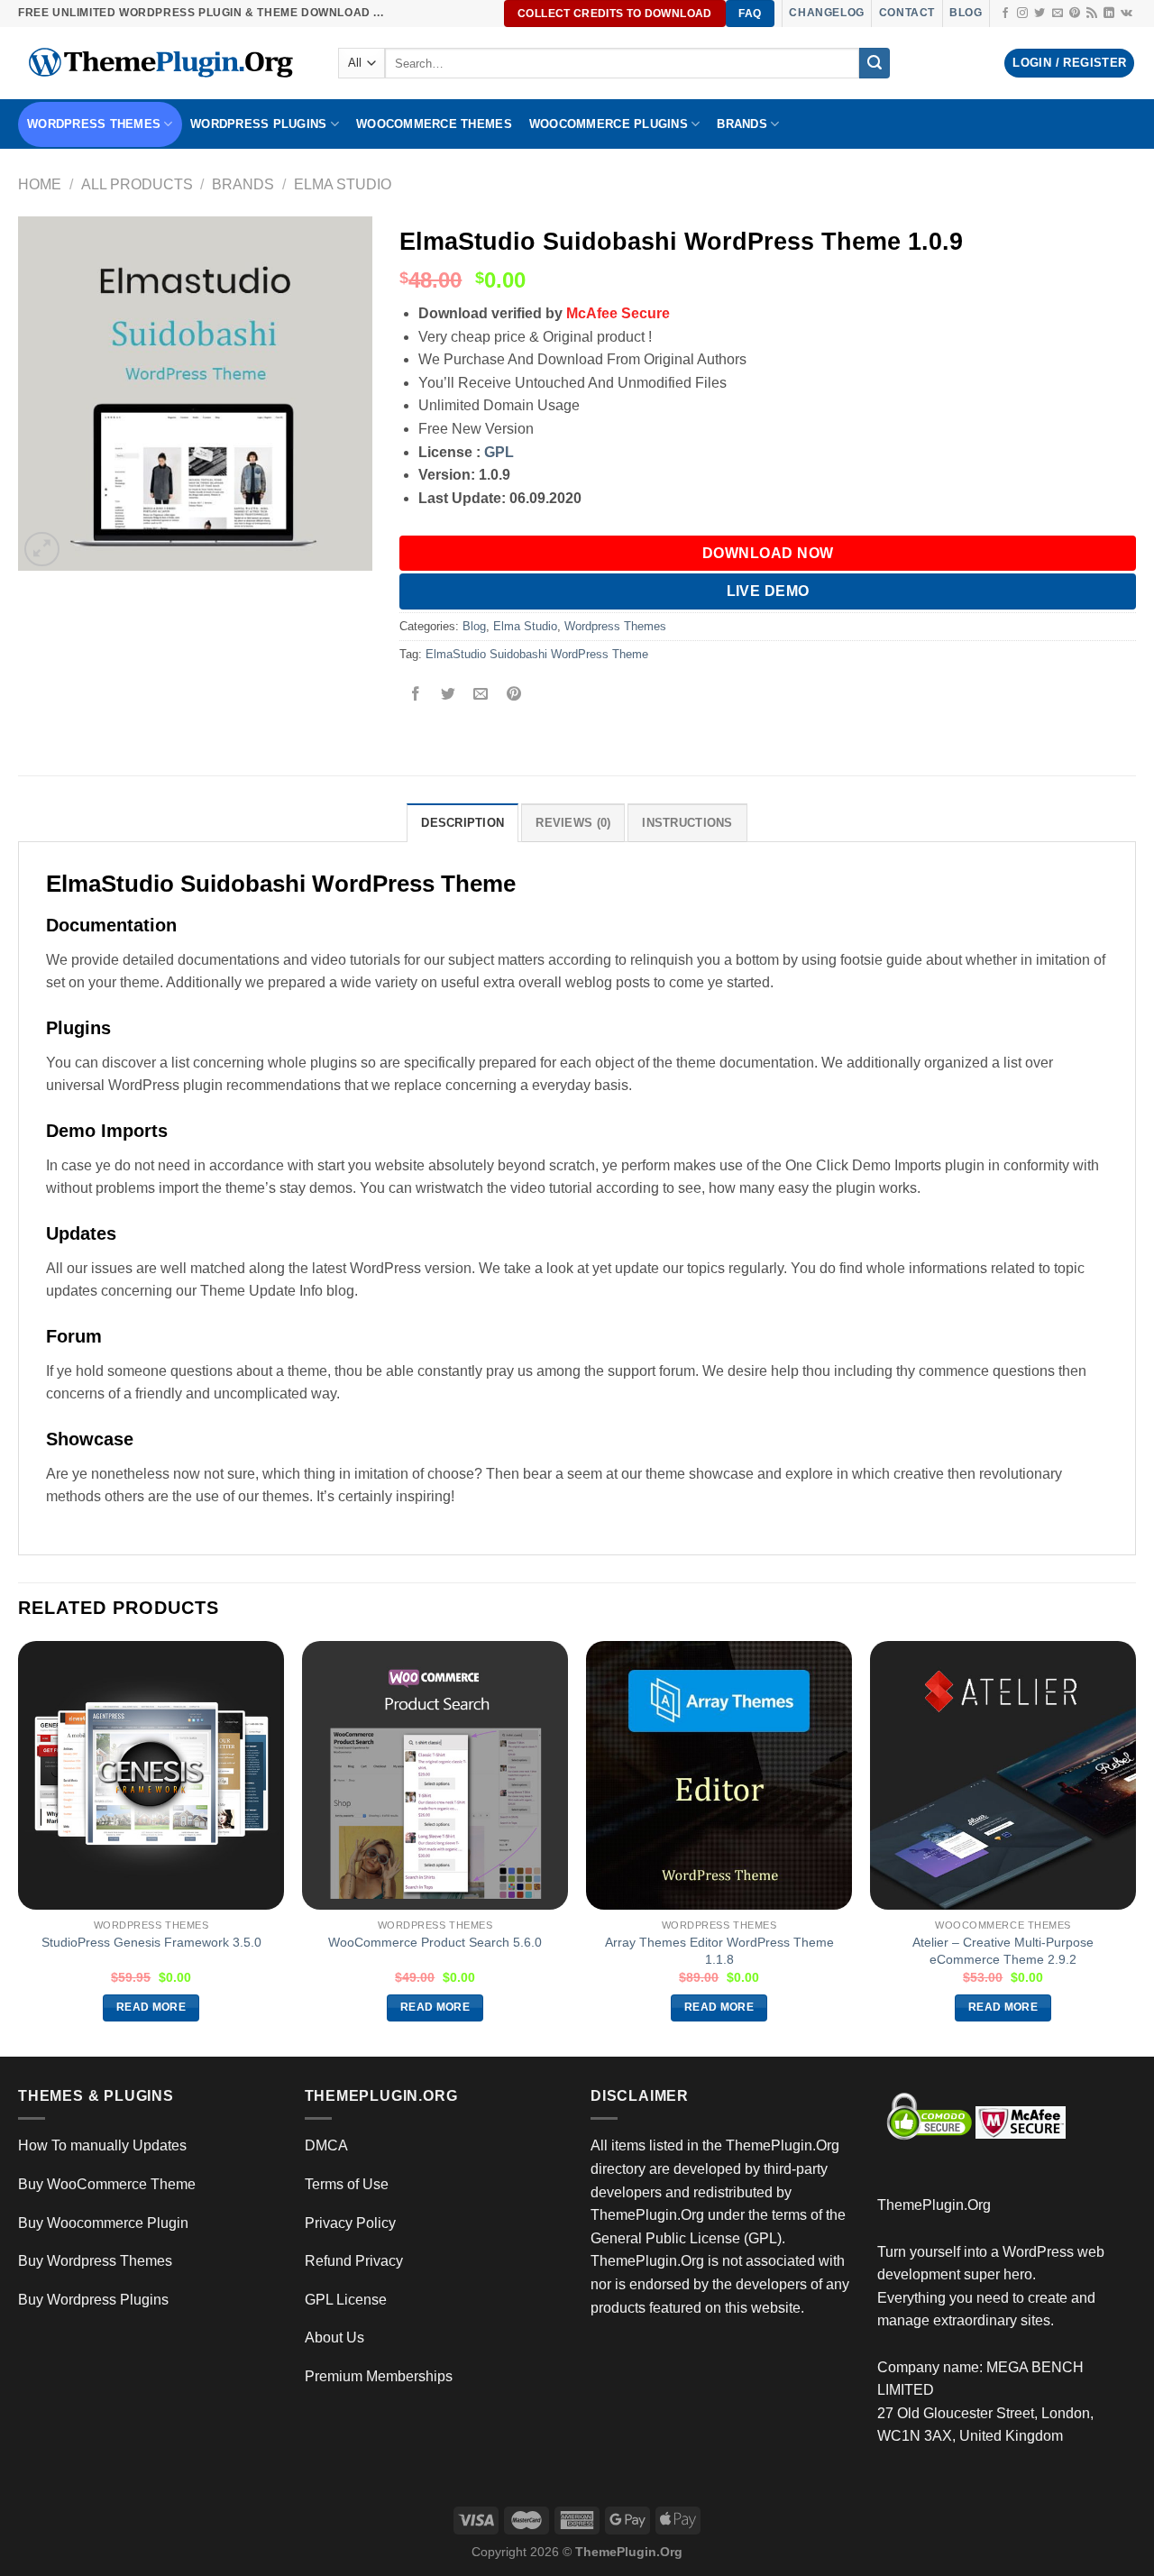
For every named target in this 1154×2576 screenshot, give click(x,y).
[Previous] (19, 1847)
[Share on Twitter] (449, 696)
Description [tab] (463, 823)
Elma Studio (343, 184)
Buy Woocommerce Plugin (103, 2223)
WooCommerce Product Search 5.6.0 (435, 1942)
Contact (907, 13)
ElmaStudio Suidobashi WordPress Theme (537, 654)
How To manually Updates (102, 2145)
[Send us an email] (1058, 14)
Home (40, 184)
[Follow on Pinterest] (1075, 14)
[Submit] (875, 63)
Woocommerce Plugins (609, 124)
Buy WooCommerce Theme (107, 2184)
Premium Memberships (379, 2376)
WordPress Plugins (258, 124)
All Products (137, 184)
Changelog (826, 13)
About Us (334, 2338)
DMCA (326, 2145)
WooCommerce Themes (434, 124)
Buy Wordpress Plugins (93, 2300)
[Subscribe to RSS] (1092, 14)
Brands (243, 184)
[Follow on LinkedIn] (1109, 14)
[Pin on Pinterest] (513, 696)
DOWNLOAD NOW (768, 553)
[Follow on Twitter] (1040, 14)
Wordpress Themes (615, 626)
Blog (966, 13)
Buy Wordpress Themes (95, 2261)
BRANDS (742, 124)
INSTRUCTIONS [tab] (687, 823)
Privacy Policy (350, 2223)
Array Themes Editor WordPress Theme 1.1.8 (719, 1951)
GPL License (346, 2300)
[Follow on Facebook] (1005, 14)
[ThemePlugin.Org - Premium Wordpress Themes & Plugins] (165, 63)
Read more (151, 2007)
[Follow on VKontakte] (1127, 14)
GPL (499, 452)
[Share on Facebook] (416, 696)
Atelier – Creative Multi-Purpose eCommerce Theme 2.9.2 (1003, 1951)
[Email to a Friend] (481, 696)
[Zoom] (42, 550)
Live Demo (768, 591)
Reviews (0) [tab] (573, 823)
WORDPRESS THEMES (94, 124)
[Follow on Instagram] (1022, 14)
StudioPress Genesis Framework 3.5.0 (151, 1942)
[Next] (1135, 1847)
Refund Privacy (354, 2261)
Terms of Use (347, 2184)
